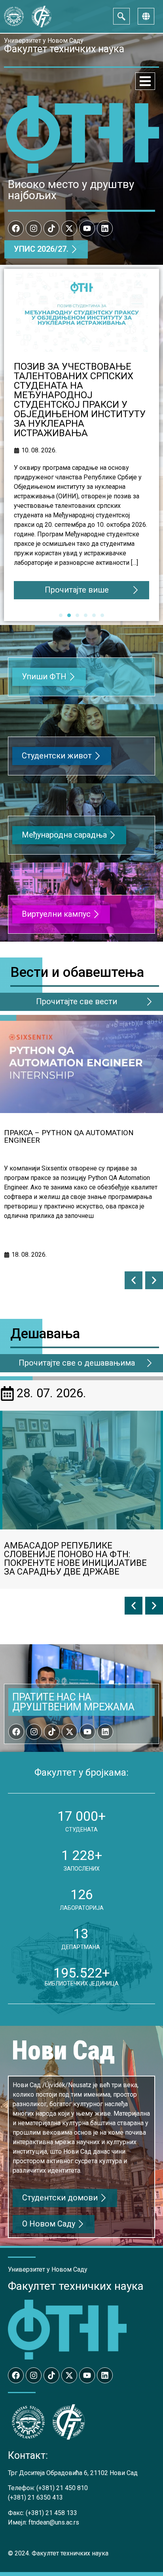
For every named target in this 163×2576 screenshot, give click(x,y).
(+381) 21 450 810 (62, 2488)
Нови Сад (63, 2051)
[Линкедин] (105, 228)
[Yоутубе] (87, 228)
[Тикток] (51, 228)
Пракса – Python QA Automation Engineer (69, 1136)
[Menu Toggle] (145, 81)
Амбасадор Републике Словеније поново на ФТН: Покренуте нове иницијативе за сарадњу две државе (75, 1559)
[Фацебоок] (16, 228)
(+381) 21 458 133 (51, 2513)
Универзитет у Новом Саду (44, 41)
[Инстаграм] (34, 228)
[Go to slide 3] (77, 615)
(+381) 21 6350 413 (35, 2497)
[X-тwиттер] (69, 228)
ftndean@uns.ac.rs (54, 2522)
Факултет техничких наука (76, 2286)
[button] (134, 1280)
